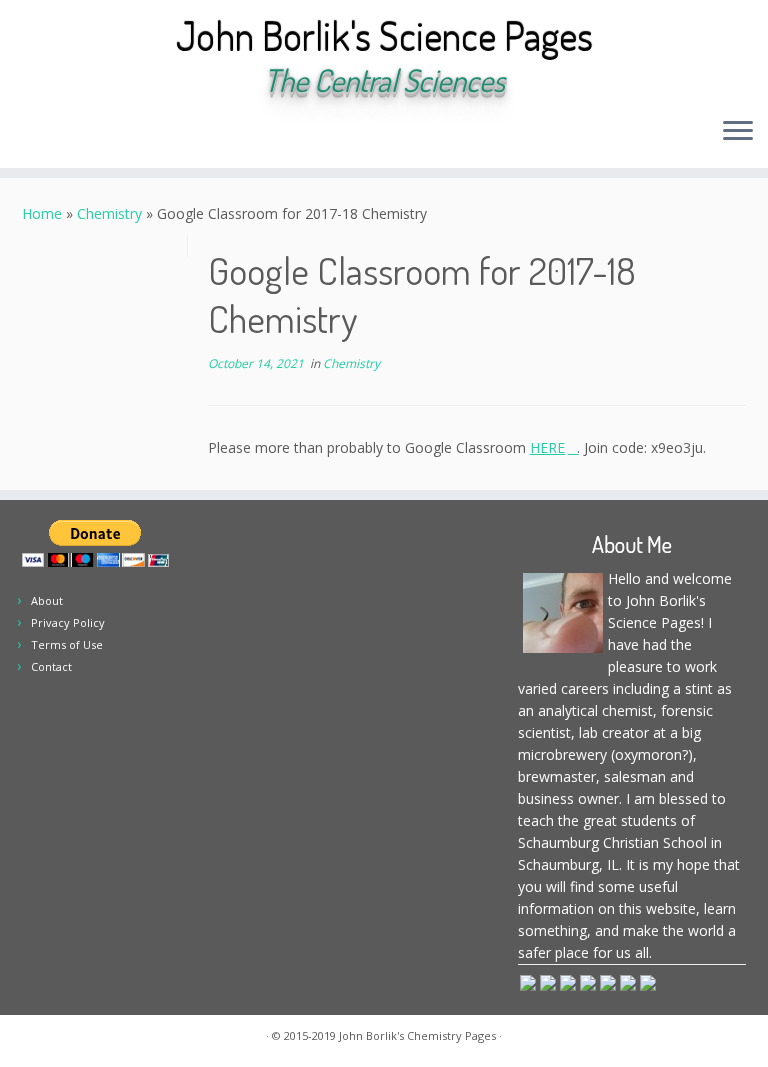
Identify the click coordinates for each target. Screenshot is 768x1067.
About (47, 600)
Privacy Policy (68, 622)
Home (42, 213)
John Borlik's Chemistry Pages (417, 1035)
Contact (51, 666)
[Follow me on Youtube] (171, 133)
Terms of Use (67, 644)
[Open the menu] (738, 132)
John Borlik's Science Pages (384, 35)
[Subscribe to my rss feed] (36, 133)
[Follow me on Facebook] (117, 133)
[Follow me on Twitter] (90, 133)
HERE (547, 447)
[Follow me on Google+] (144, 133)
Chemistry (109, 213)
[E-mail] (63, 133)
